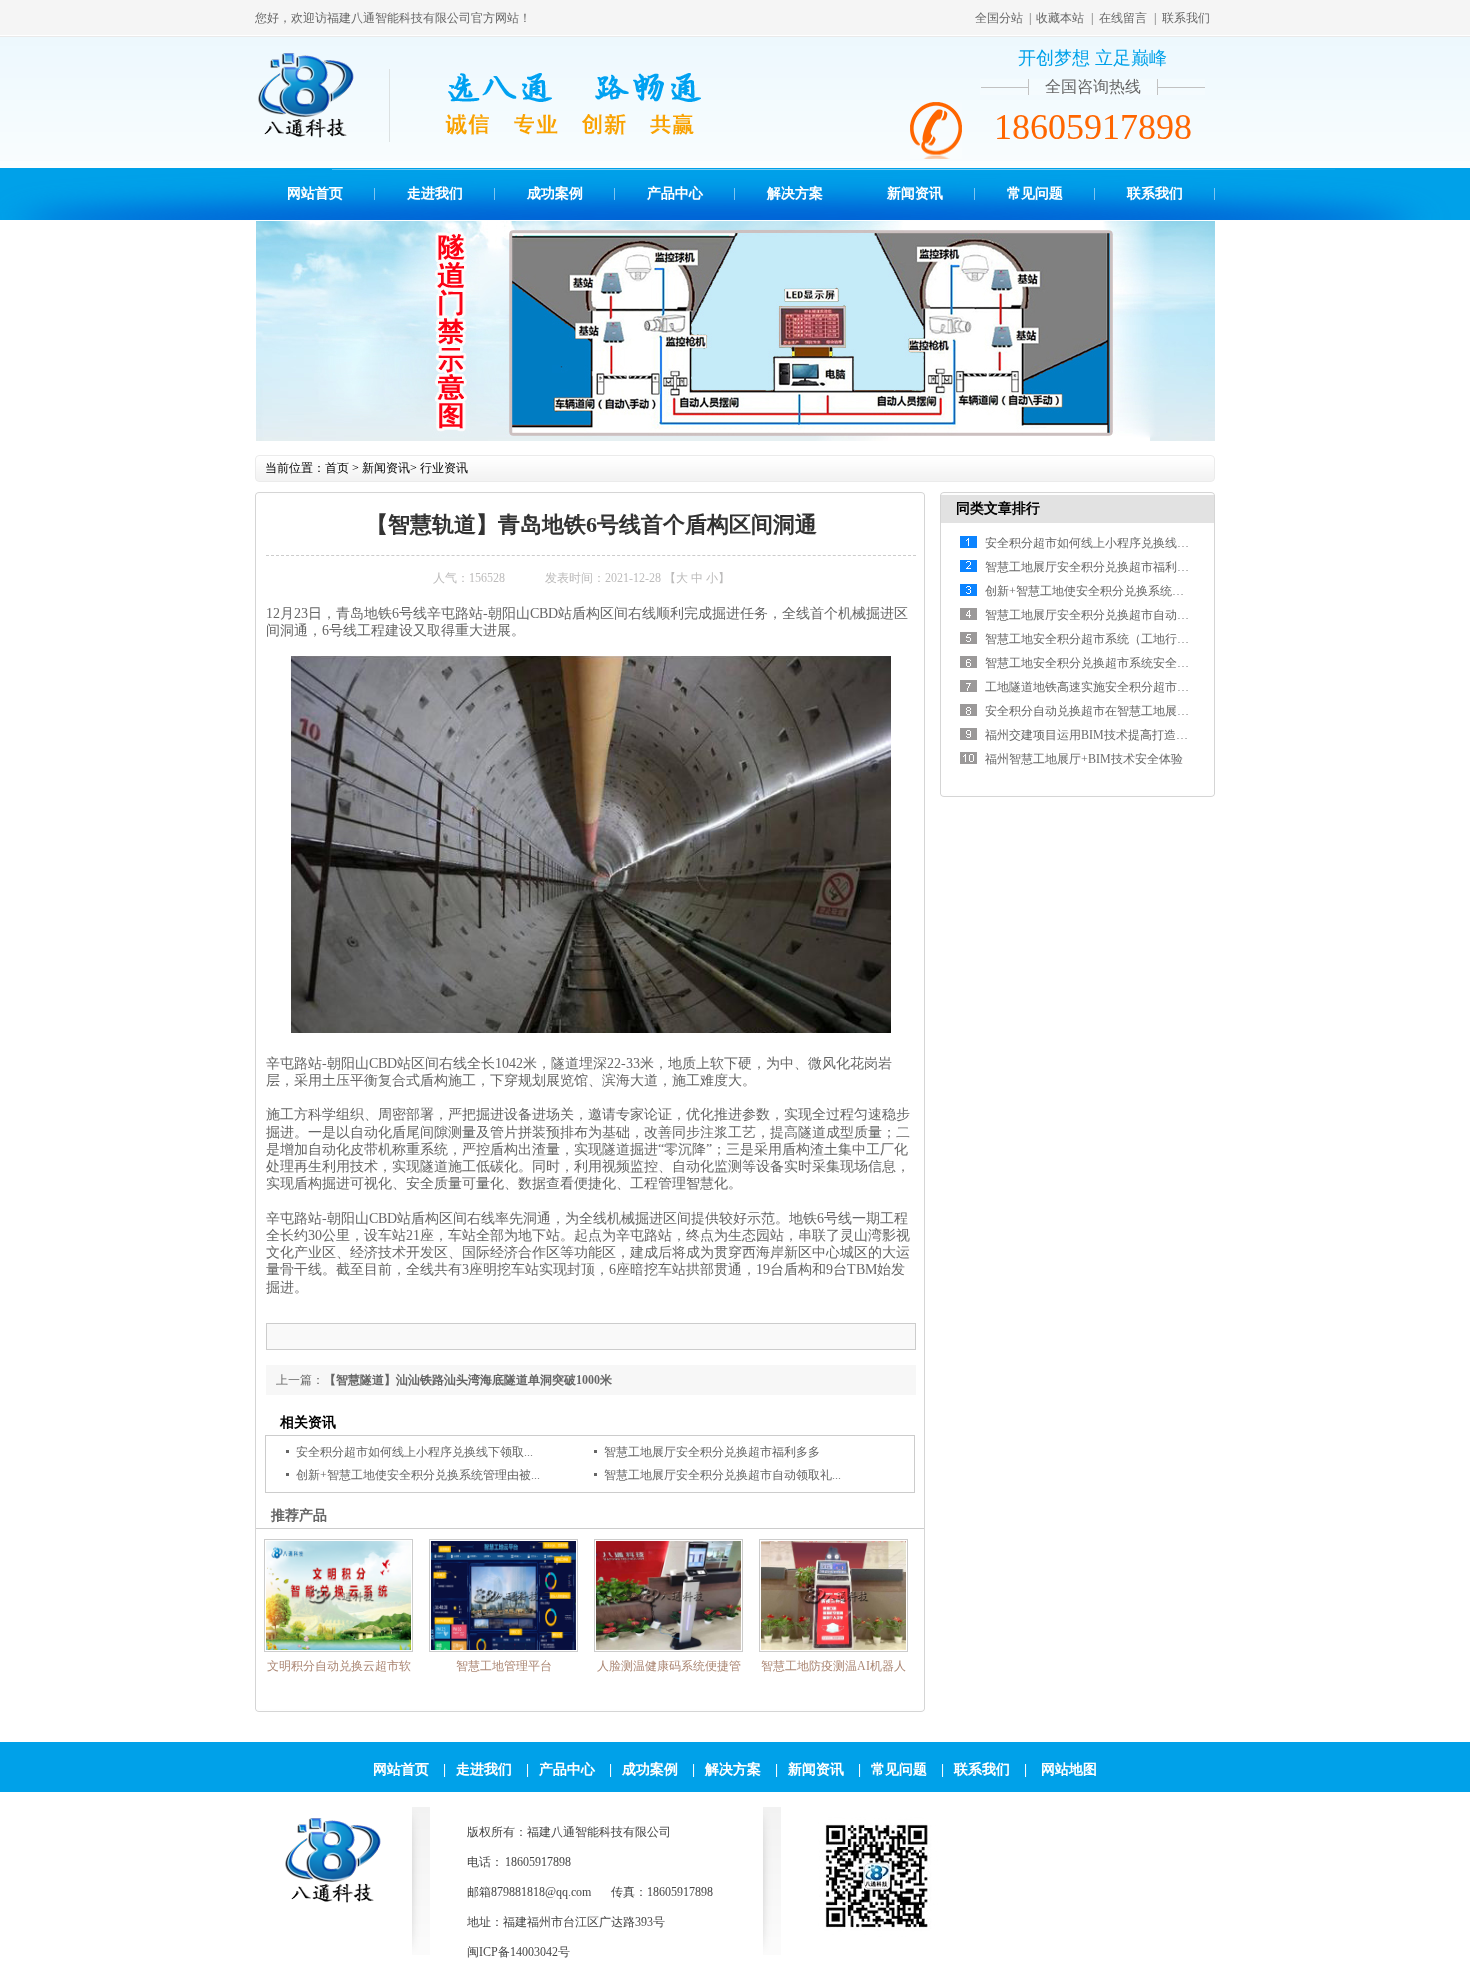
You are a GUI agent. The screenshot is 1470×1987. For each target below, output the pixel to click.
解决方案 (795, 193)
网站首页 (315, 193)
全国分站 (999, 18)
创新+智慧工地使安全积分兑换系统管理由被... (418, 1475)
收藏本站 (1060, 18)
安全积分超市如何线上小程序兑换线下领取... (414, 1452)
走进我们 (435, 193)
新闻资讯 (915, 193)
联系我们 (1186, 18)
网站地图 (1069, 1769)
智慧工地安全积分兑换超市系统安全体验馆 (1099, 663)
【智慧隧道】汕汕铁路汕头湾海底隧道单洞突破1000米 (468, 1380)
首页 (337, 468)
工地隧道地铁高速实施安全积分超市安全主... (1103, 687)
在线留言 (1123, 18)
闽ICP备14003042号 (518, 1952)
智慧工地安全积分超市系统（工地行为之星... (1103, 639)
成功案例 (555, 193)
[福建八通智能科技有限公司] (332, 1902)
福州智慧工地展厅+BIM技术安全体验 (1084, 759)
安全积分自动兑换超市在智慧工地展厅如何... (1103, 711)
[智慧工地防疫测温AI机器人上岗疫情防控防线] (590, 1710)
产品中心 (675, 193)
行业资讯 (444, 468)
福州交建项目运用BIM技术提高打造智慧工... (1103, 735)
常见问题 (1035, 193)
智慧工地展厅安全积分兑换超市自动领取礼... (722, 1475)
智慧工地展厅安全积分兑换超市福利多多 (712, 1452)
